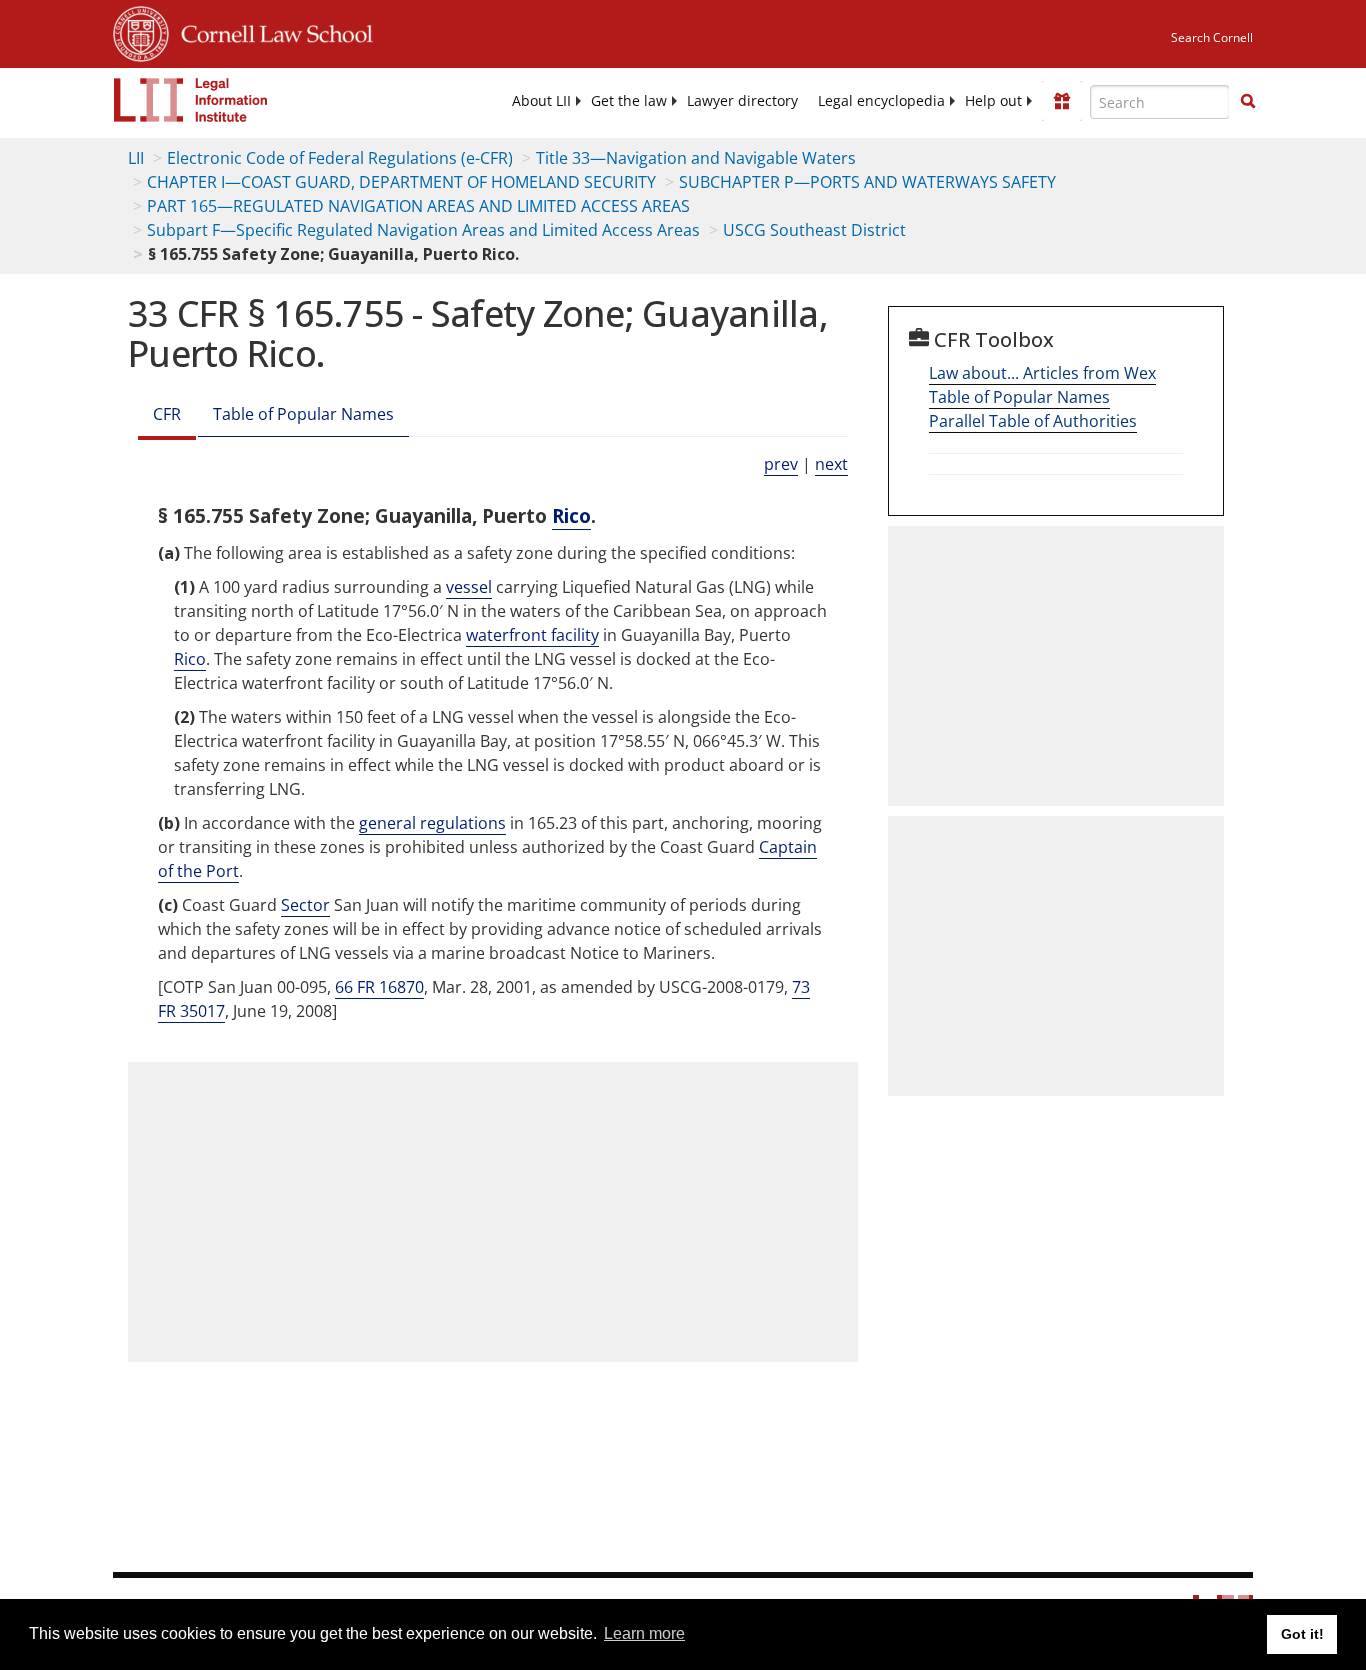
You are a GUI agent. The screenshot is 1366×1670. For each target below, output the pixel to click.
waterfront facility (532, 635)
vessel (469, 587)
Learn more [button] (644, 1633)
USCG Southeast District (814, 230)
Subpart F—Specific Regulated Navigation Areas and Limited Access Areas (423, 230)
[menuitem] (541, 101)
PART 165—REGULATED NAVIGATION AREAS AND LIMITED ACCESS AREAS (418, 206)
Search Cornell (1212, 37)
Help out (993, 101)
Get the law (629, 101)
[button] (1248, 101)
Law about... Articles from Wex (1042, 373)
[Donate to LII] (1062, 101)
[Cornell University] (141, 31)
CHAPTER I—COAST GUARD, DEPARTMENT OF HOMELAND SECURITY (401, 182)
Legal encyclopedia (881, 101)
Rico (571, 515)
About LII (541, 101)
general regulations (432, 823)
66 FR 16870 (379, 987)
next (831, 464)
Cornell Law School (271, 31)
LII (136, 158)
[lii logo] (191, 100)
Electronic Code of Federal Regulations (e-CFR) (340, 158)
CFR (167, 414)
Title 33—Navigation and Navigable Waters (696, 158)
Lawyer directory (742, 101)
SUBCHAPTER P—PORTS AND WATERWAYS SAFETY (867, 182)
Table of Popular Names (303, 414)
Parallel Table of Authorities (1033, 421)
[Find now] (1248, 102)
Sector (305, 905)
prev (781, 464)
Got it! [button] (1302, 1634)
